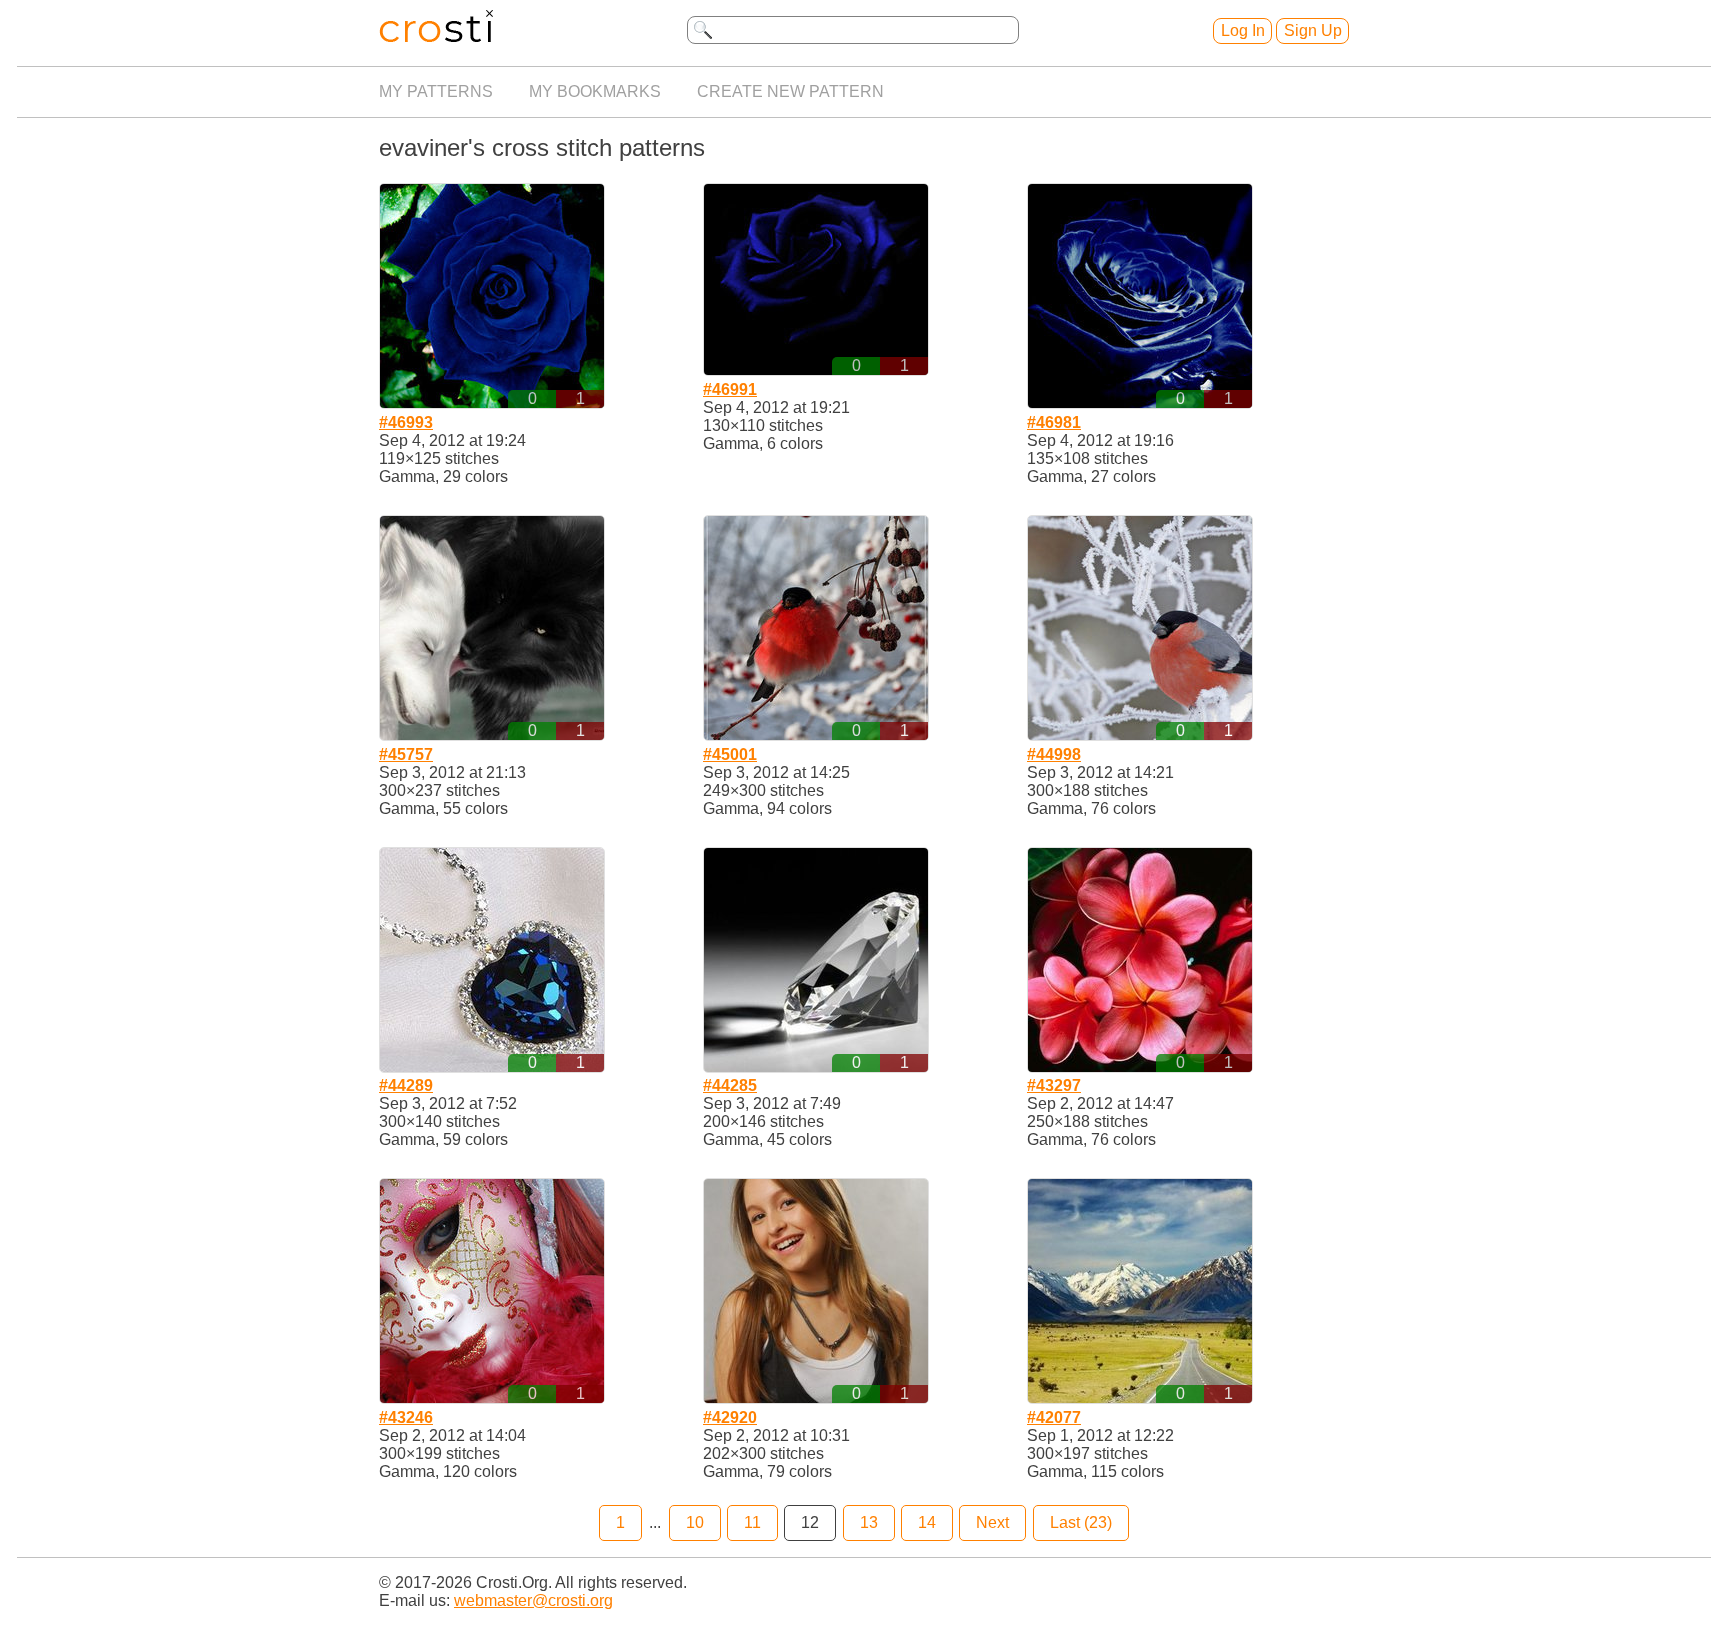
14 (927, 1522)
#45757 (406, 754)
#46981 (1054, 422)
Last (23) (1081, 1522)
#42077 (1054, 1417)
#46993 (406, 422)
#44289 (406, 1085)
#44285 (730, 1085)
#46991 (730, 389)
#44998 (1054, 754)
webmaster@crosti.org (533, 1600)
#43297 (1054, 1085)
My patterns (436, 91)
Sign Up (1313, 30)
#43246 (406, 1417)
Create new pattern (790, 91)
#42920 (730, 1417)
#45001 (730, 754)
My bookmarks (595, 91)
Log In (1243, 30)
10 (695, 1522)
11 (752, 1522)
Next (992, 1522)
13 (869, 1522)
